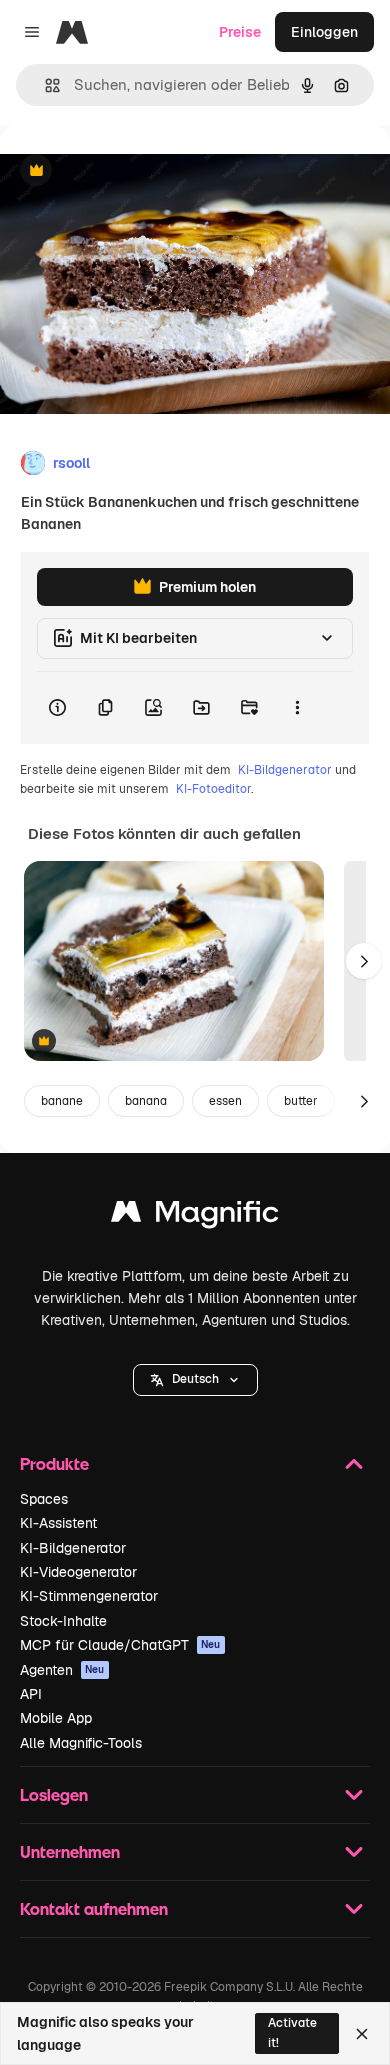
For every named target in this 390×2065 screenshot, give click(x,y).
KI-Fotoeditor (213, 789)
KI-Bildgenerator (285, 770)
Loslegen (54, 1794)
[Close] (362, 2034)
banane (62, 1101)
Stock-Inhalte (63, 1621)
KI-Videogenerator (78, 1572)
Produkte (54, 1463)
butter (301, 1101)
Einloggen (324, 32)
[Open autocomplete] (44, 85)
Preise (240, 32)
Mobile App (56, 1718)
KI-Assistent (58, 1523)
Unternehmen (70, 1851)
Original (128, 171)
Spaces (44, 1499)
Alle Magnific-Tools (81, 1743)
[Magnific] (195, 1216)
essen (225, 1101)
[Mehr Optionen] (297, 708)
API (31, 1694)
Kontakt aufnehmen (94, 1908)
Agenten (62, 1670)
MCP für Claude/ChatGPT (120, 1645)
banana (146, 1101)
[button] (195, 1380)
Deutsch (195, 1379)
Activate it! (292, 2032)
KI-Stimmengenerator (89, 1596)
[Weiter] (364, 961)
